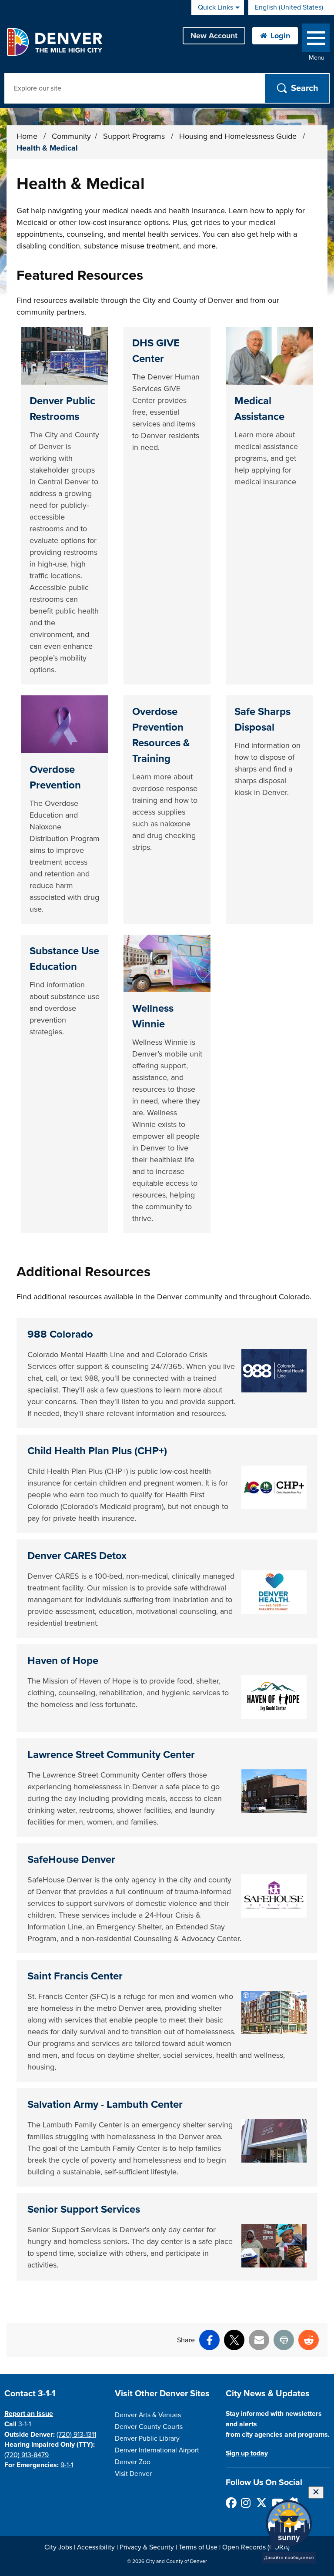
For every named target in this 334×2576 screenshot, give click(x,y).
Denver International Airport (157, 2450)
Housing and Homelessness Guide (239, 136)
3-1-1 (25, 2424)
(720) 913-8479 (27, 2455)
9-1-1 (67, 2465)
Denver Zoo (133, 2462)
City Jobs (58, 2547)
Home (27, 136)
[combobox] (291, 7)
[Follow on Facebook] (231, 2503)
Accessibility (96, 2547)
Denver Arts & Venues (148, 2415)
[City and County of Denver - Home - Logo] (54, 42)
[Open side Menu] (316, 40)
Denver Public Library (147, 2438)
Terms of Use (198, 2547)
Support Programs (135, 136)
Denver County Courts (149, 2427)
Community (71, 136)
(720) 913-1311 (76, 2435)
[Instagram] (246, 2503)
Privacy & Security (147, 2547)
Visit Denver (133, 2474)
